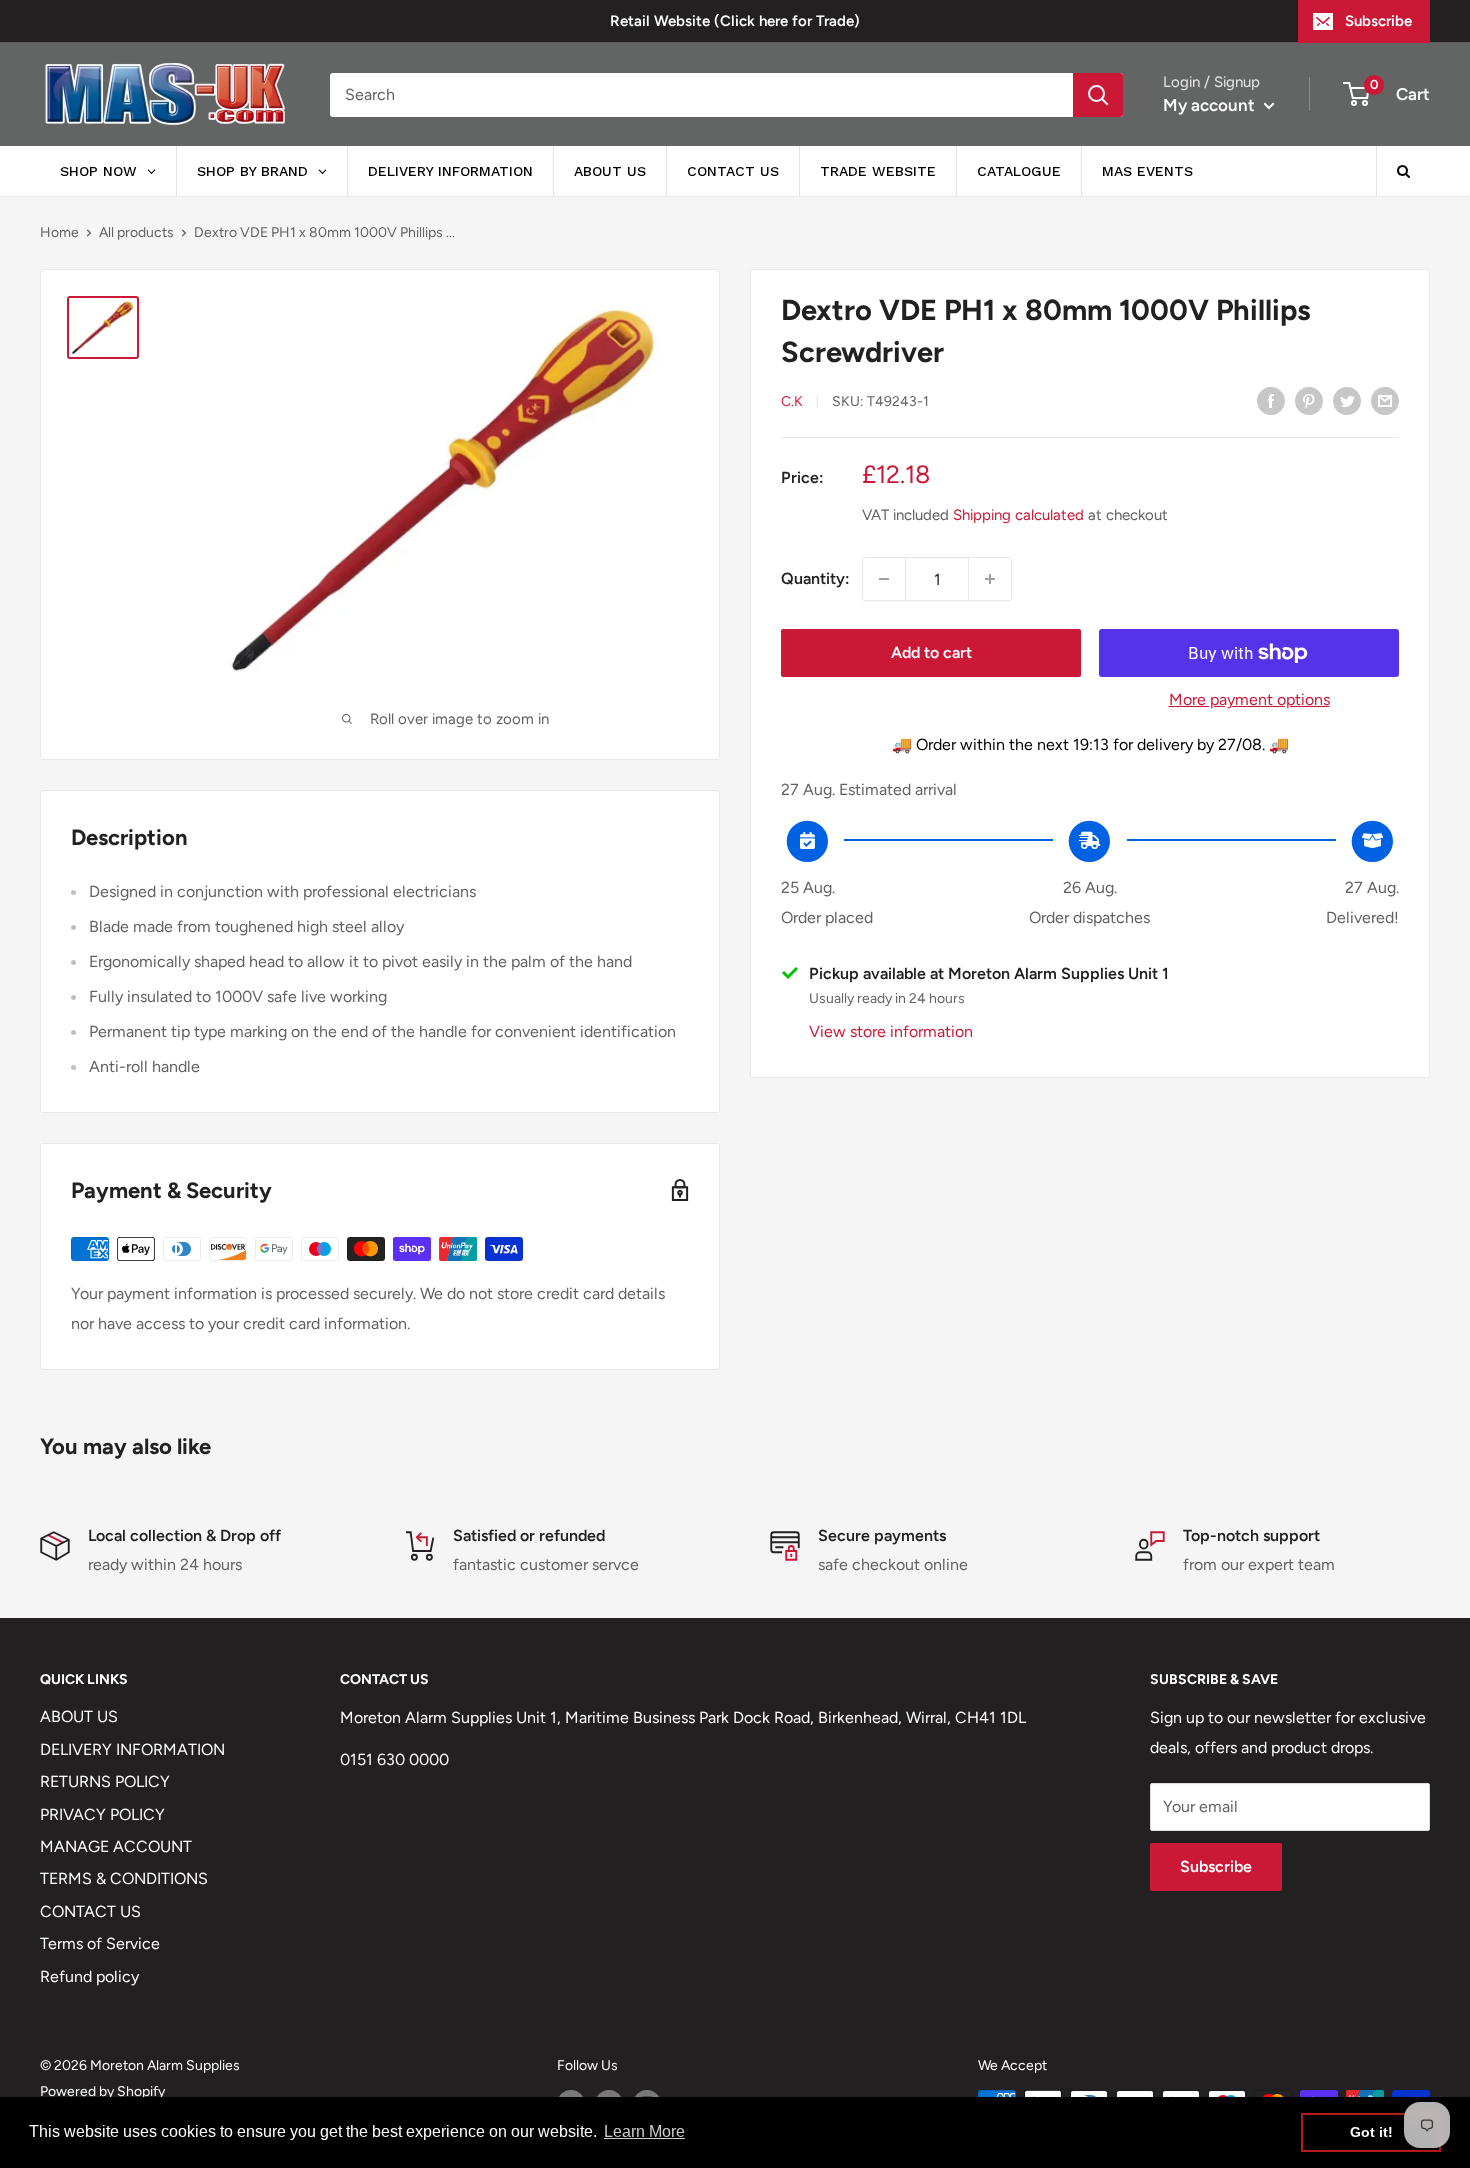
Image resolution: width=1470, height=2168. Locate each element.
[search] (701, 95)
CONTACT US (90, 1911)
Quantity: (815, 578)
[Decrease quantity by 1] (884, 579)
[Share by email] (1385, 400)
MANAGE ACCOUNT (116, 1846)
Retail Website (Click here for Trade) (735, 21)
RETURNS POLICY (105, 1781)
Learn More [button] (644, 2131)
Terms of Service (100, 1943)
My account (1211, 105)
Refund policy (89, 1976)
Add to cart (931, 652)
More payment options (1249, 699)
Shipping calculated (1018, 515)
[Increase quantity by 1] (990, 579)
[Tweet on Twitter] (1347, 400)
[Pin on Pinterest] (1309, 400)
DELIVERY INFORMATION (132, 1749)
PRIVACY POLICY (102, 1814)
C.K (792, 401)
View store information (891, 1031)
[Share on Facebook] (1271, 400)
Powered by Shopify (102, 2091)
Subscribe (1378, 21)
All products (136, 232)
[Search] (1098, 95)
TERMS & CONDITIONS (124, 1878)
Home (59, 232)
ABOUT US (79, 1716)
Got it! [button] (1371, 2132)
